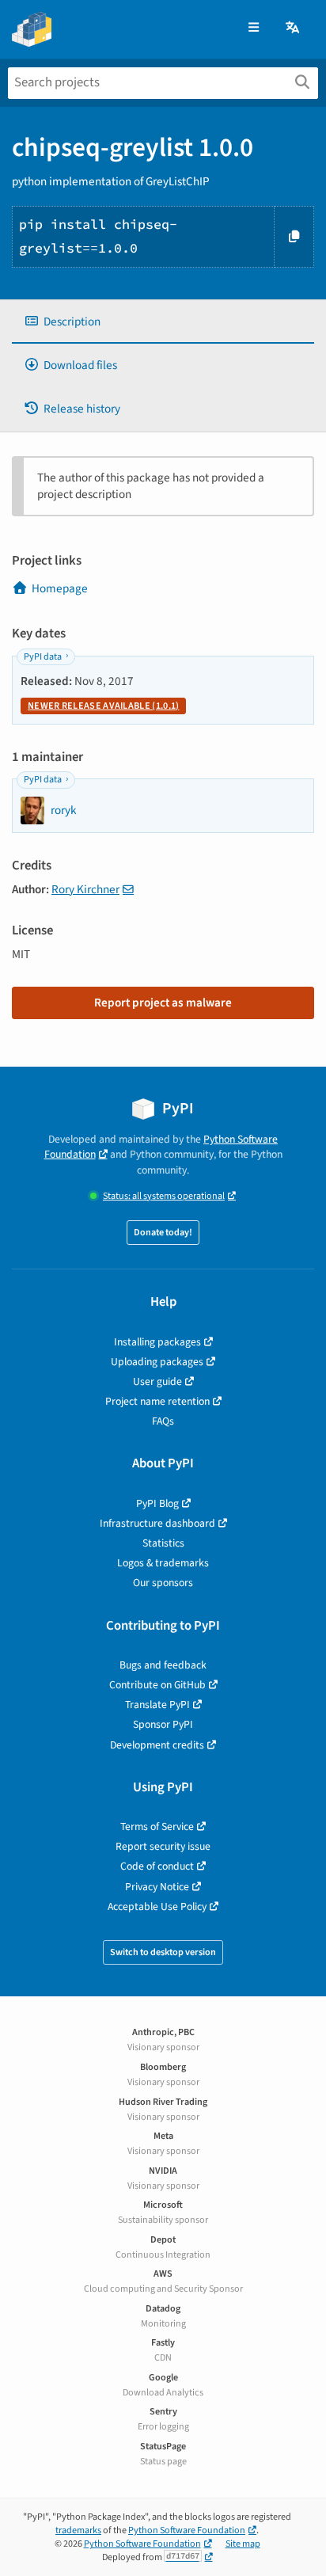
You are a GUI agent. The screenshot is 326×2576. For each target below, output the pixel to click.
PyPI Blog (157, 1503)
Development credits (157, 1745)
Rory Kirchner (85, 889)
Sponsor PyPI (163, 1724)
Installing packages (157, 1342)
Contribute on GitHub (157, 1685)
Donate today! (163, 1233)
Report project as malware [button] (163, 1003)
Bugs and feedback (163, 1665)
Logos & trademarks (163, 1563)
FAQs (163, 1421)
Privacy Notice (157, 1887)
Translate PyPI (157, 1705)
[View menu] (254, 28)
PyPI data (43, 657)
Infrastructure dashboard (157, 1523)
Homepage (60, 588)
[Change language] (294, 28)
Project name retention (157, 1401)
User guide (157, 1381)
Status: (164, 1196)
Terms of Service (157, 1826)
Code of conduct (157, 1866)
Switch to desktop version (163, 1952)
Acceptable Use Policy (157, 1906)
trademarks (78, 2530)
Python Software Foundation (187, 2530)
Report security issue (163, 1846)
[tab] (163, 322)
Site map (243, 2544)
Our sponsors (163, 1583)
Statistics (163, 1543)
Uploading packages (157, 1362)
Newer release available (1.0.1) (103, 706)
